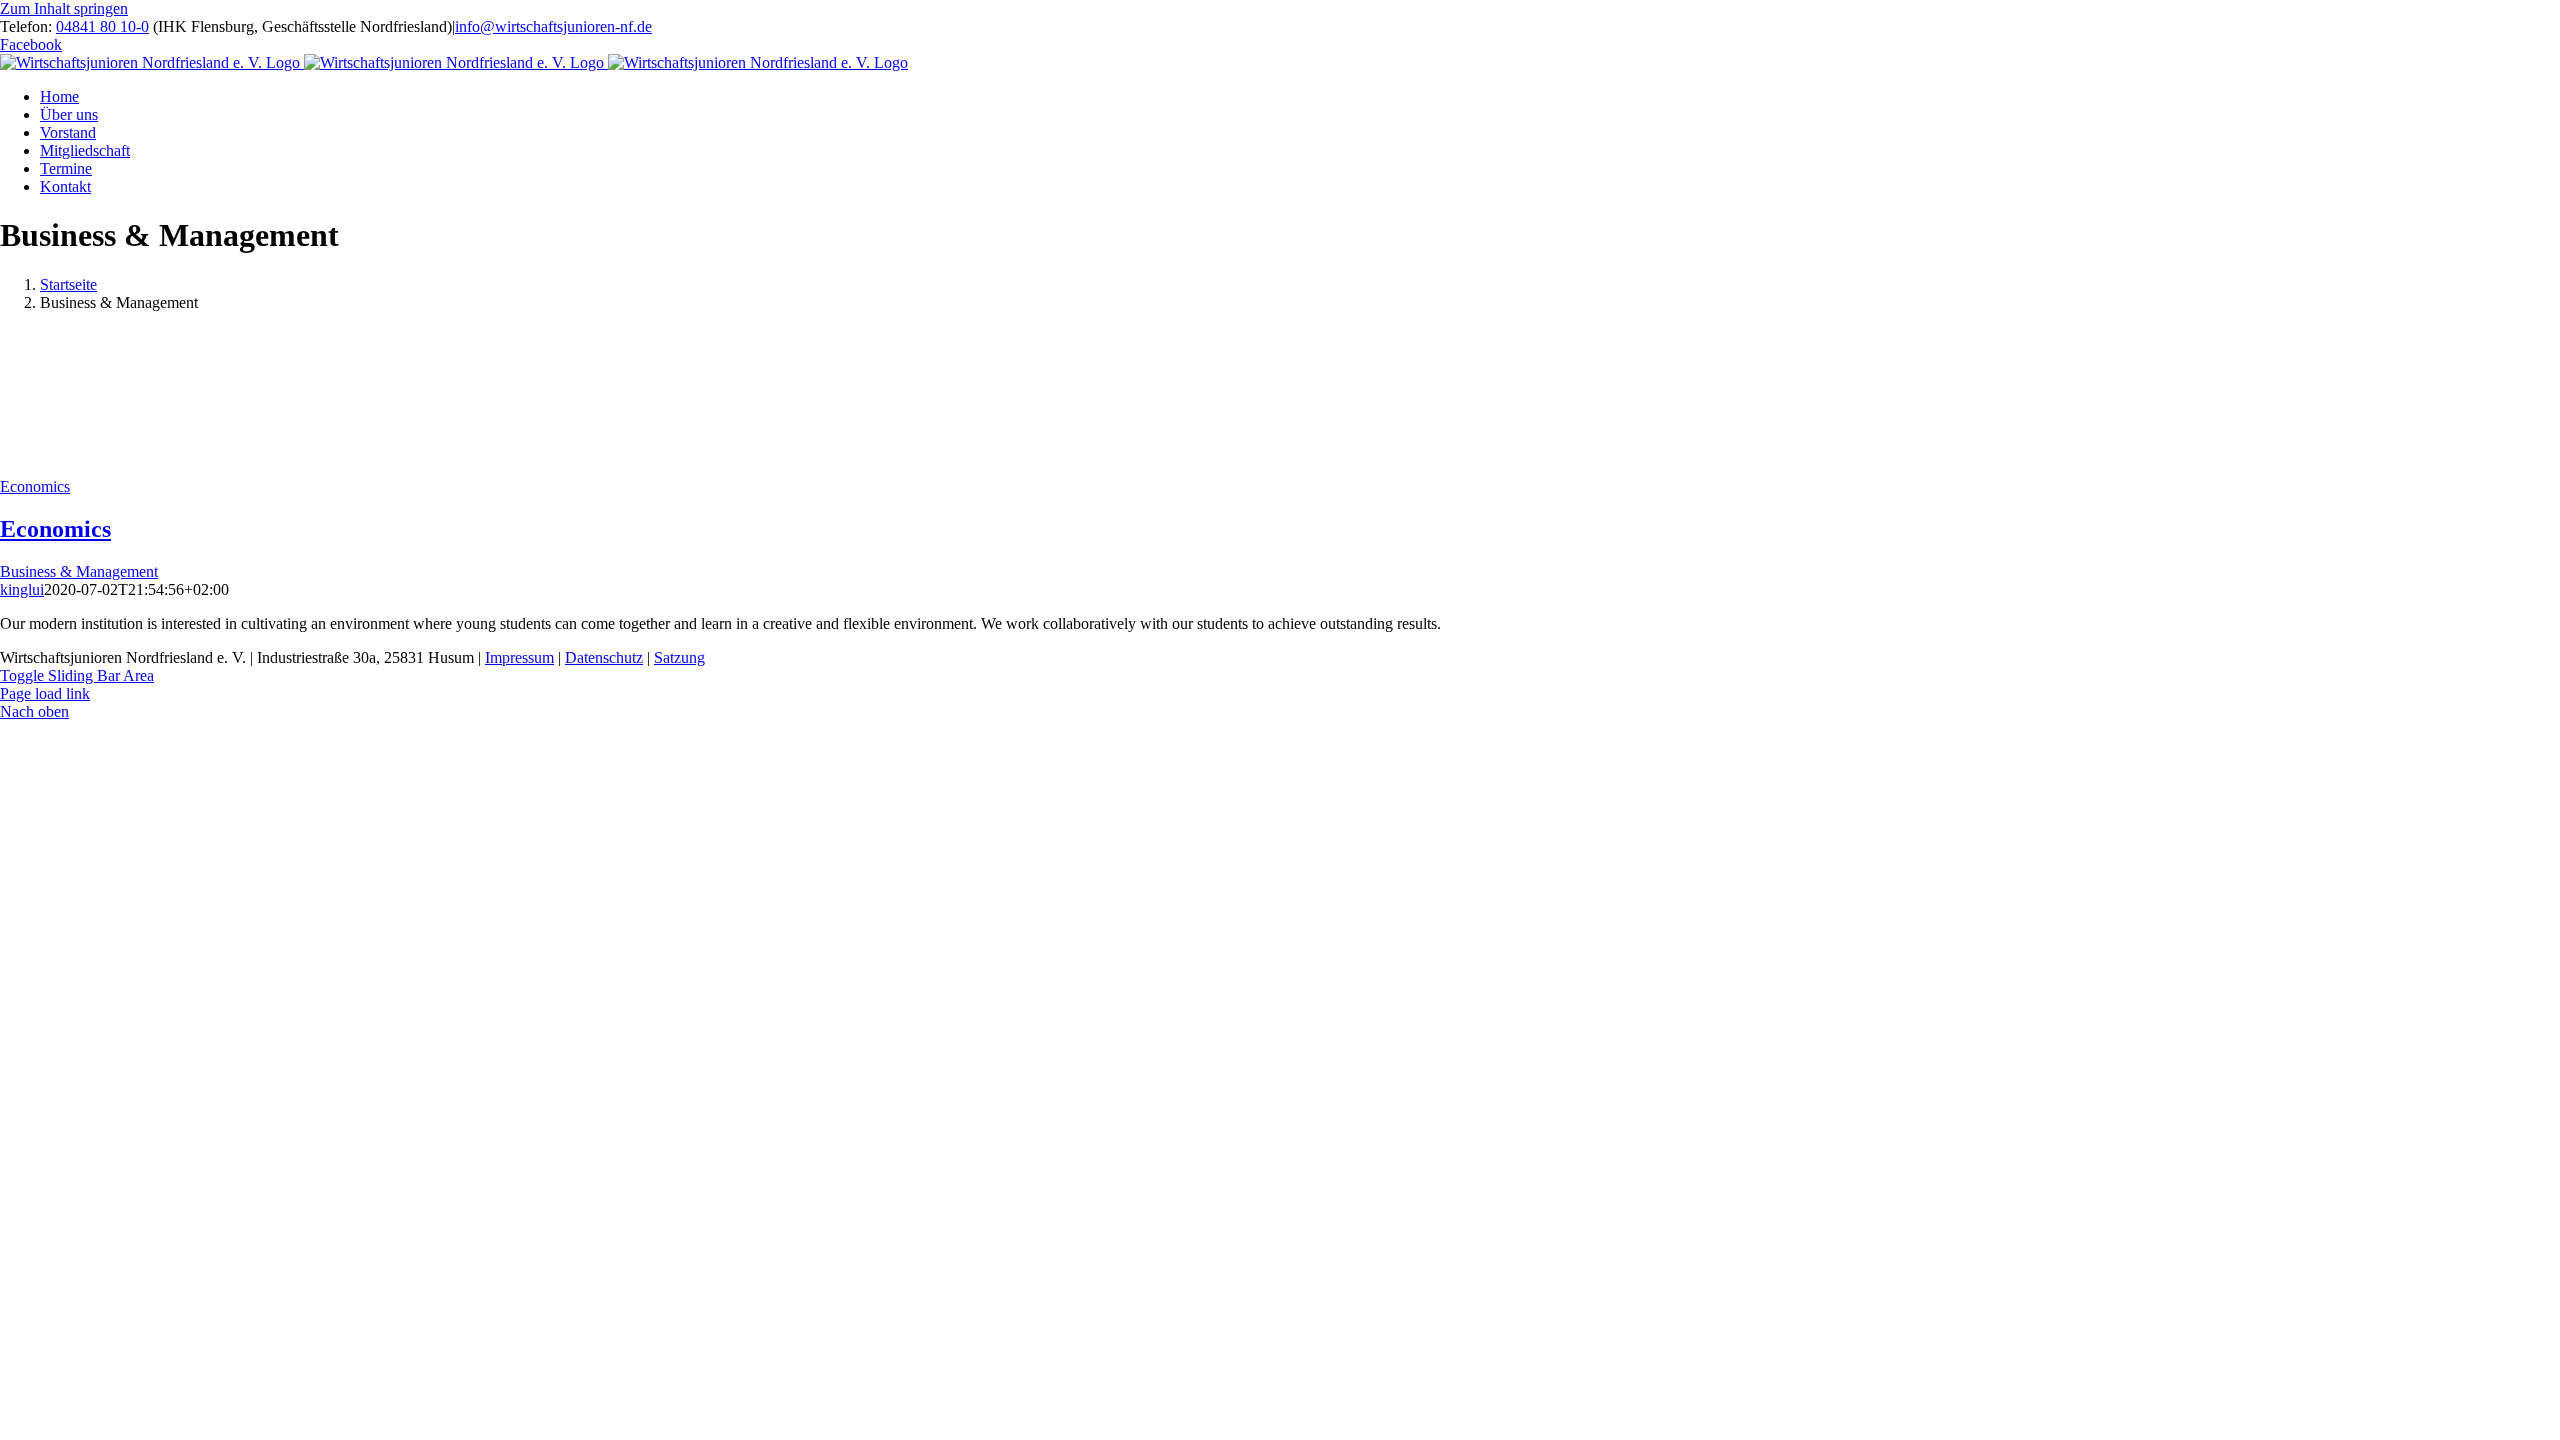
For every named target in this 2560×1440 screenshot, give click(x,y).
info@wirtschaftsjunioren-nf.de (553, 26)
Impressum (519, 657)
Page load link (45, 693)
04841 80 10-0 (102, 26)
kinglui (22, 589)
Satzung (679, 657)
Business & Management (79, 571)
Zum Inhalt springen (64, 8)
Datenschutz (604, 657)
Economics (35, 486)
